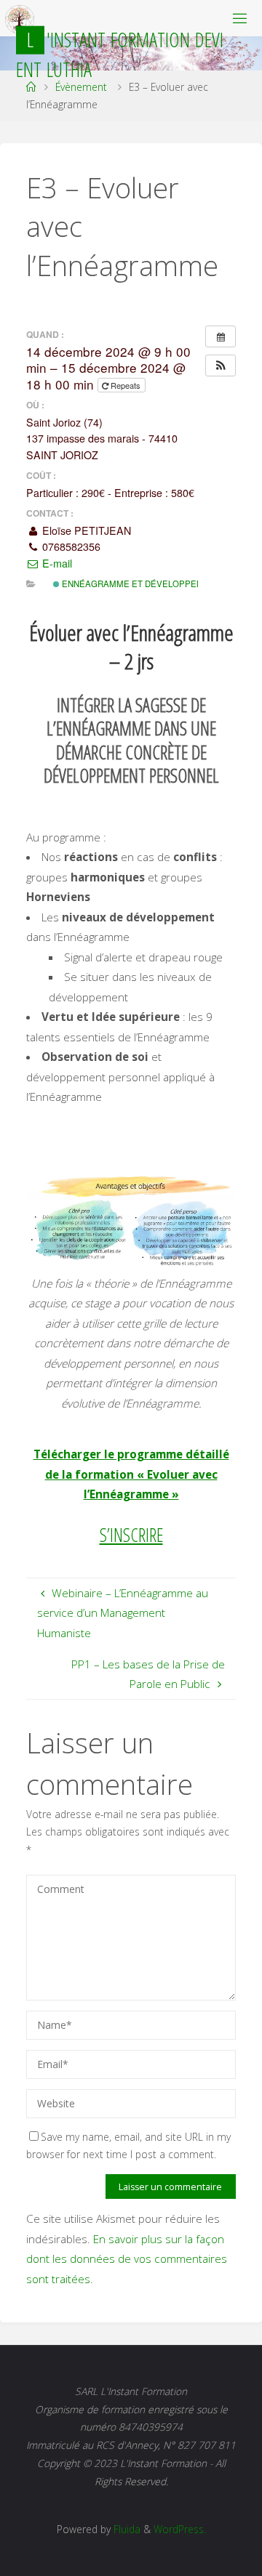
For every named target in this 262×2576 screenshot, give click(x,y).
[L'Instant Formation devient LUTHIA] (20, 18)
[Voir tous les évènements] (221, 336)
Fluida (126, 2529)
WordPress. (180, 2529)
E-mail (56, 563)
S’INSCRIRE (131, 1535)
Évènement (81, 87)
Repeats (126, 385)
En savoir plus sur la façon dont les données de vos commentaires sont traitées (127, 2259)
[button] (221, 366)
